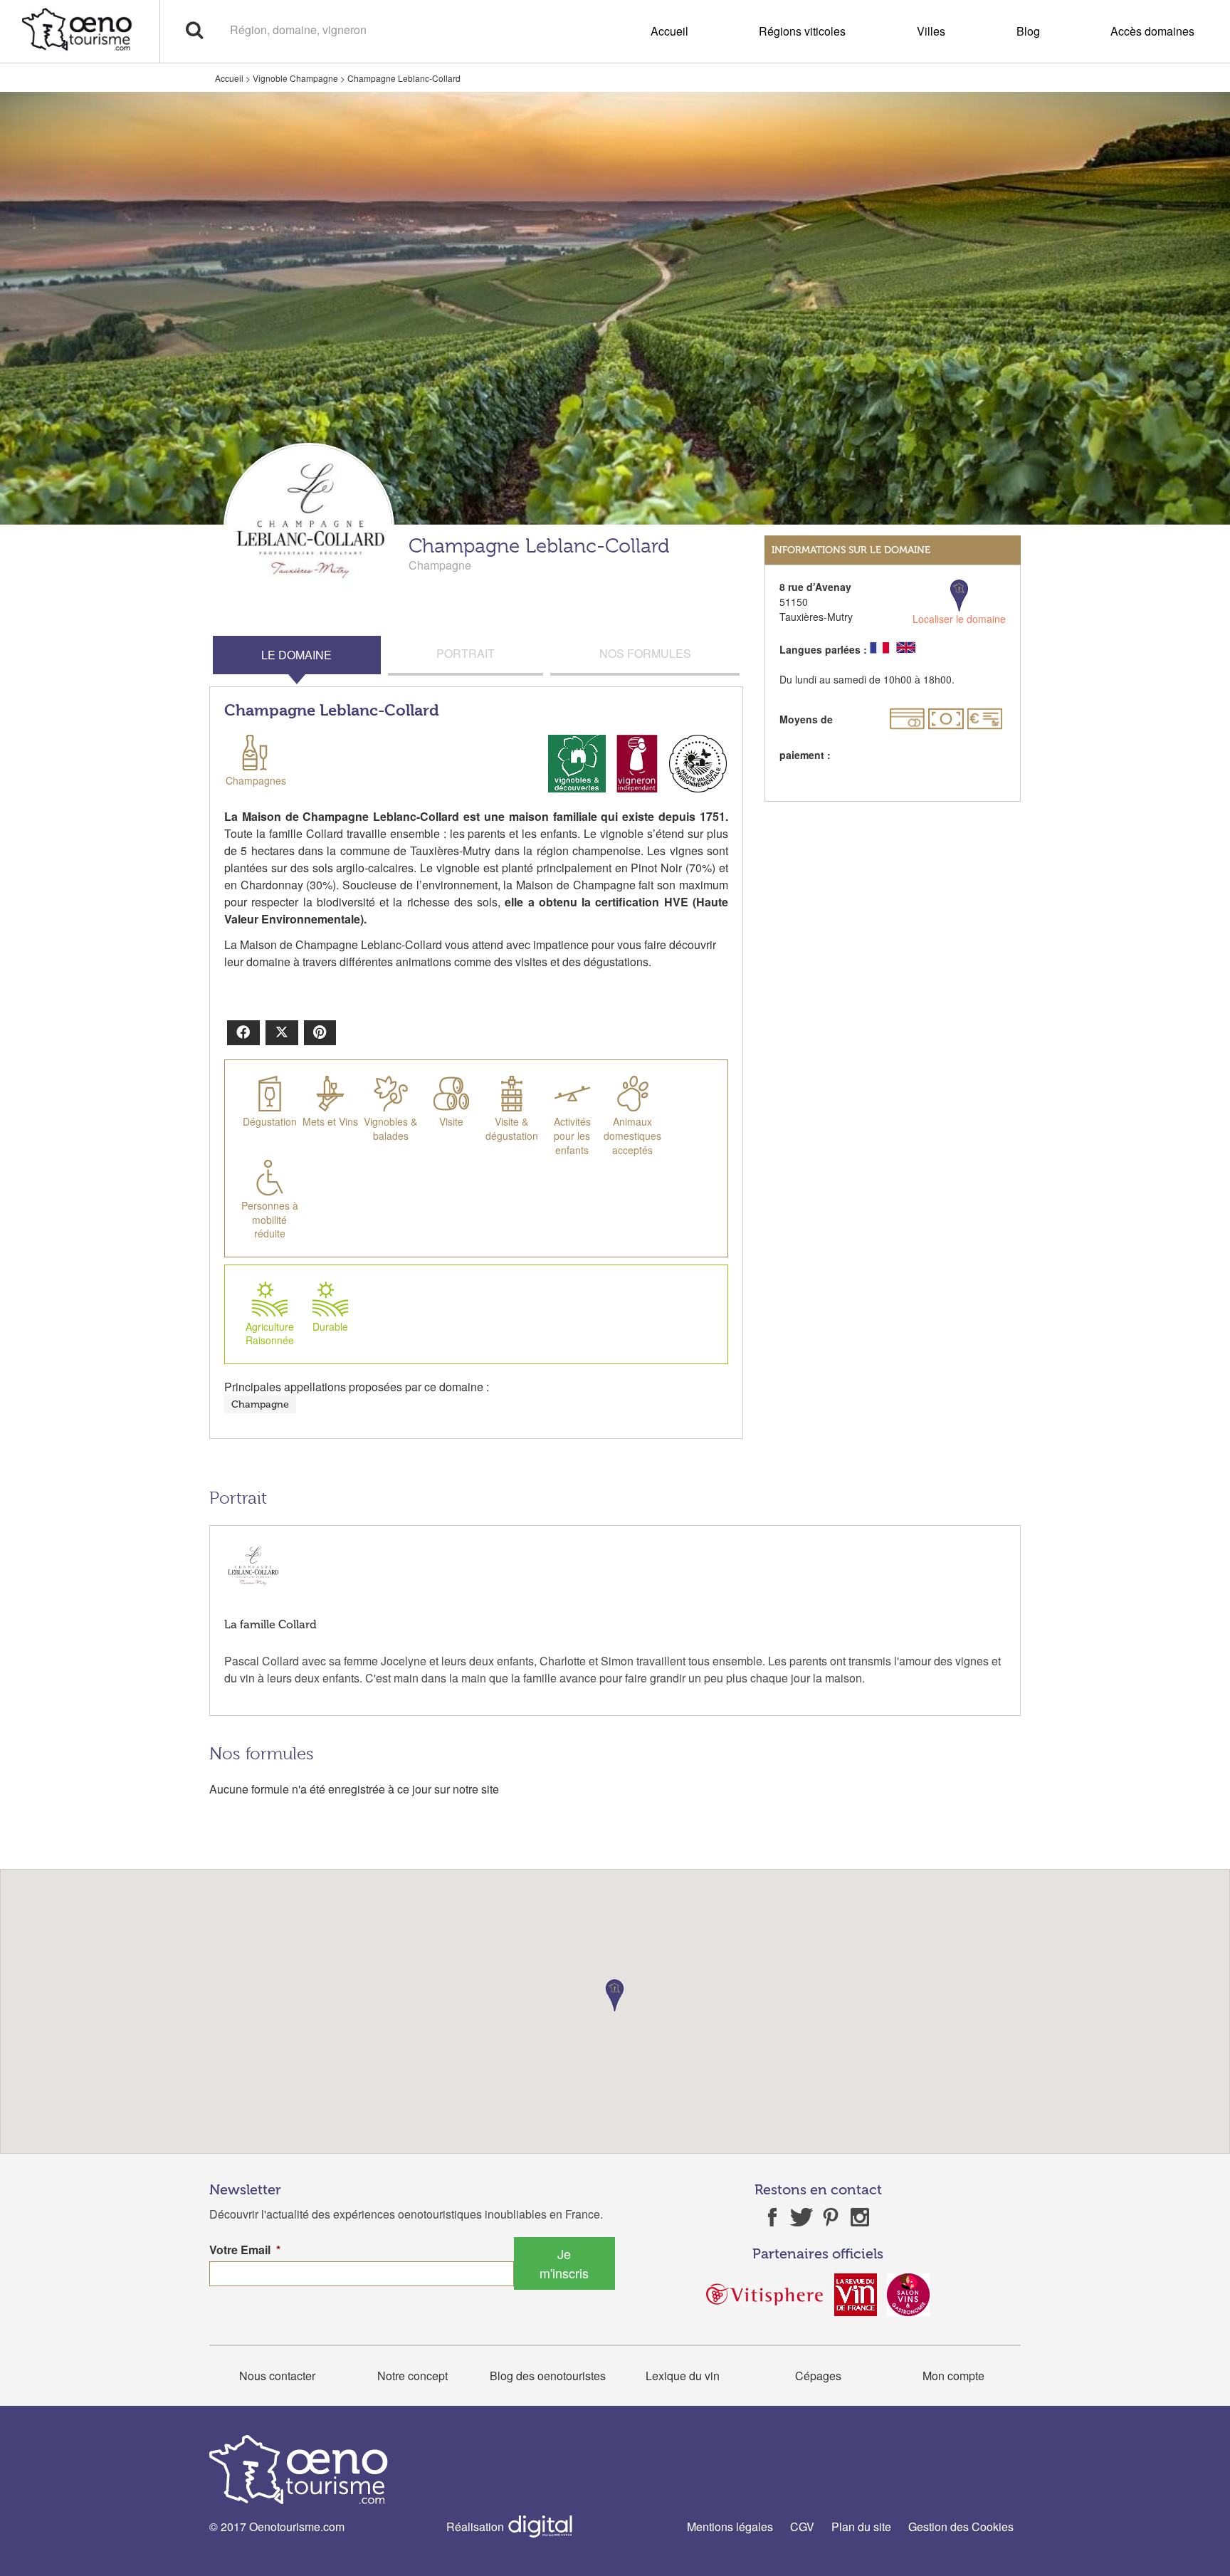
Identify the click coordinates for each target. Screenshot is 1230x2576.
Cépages (818, 2376)
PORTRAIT (466, 653)
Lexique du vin (683, 2376)
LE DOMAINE (296, 655)
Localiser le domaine (959, 619)
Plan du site (861, 2527)
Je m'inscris (564, 2263)
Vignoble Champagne (295, 78)
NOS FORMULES (645, 653)
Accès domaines (1152, 31)
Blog (1028, 31)
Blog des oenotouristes (548, 2376)
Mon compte (953, 2376)
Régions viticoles (802, 31)
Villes (931, 31)
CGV (802, 2527)
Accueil (669, 31)
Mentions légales (730, 2527)
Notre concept (412, 2376)
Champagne (260, 1404)
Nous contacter (277, 2376)
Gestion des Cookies (961, 2527)
